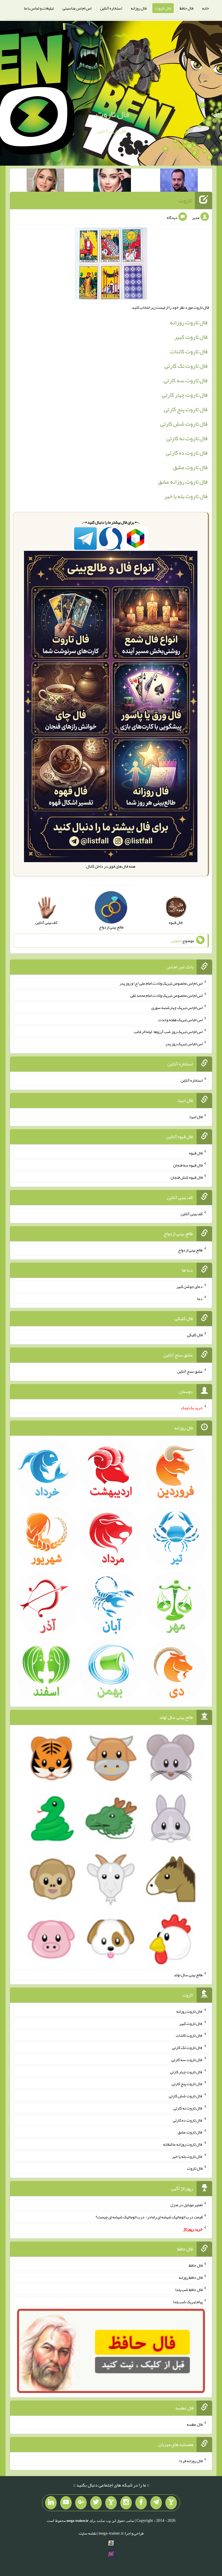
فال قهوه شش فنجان (187, 1177)
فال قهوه (196, 1153)
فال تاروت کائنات (189, 351)
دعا (200, 1298)
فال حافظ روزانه (191, 2277)
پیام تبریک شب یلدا (188, 2301)
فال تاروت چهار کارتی (185, 395)
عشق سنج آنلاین (190, 1371)
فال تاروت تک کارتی (186, 366)
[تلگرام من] (156, 2503)
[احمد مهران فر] (179, 181)
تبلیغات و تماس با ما (39, 8)
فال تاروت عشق (190, 467)
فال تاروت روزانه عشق (183, 482)
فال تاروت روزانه (189, 322)
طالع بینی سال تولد (188, 1975)
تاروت (185, 200)
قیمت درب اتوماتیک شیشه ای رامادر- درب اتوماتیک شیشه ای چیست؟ (149, 2217)
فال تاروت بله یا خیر (186, 496)
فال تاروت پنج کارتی (186, 409)
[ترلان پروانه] (112, 181)
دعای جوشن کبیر (189, 1286)
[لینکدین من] (51, 2503)
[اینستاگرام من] (126, 2503)
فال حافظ (186, 8)
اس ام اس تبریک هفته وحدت (180, 1019)
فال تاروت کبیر (191, 337)
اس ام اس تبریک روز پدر (184, 1044)
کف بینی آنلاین (192, 1213)
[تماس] (111, 2503)
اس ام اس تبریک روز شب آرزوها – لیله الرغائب (168, 1032)
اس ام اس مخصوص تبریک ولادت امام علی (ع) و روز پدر (161, 983)
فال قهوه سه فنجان (188, 1165)
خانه (206, 8)
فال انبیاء (196, 1116)
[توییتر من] (96, 2503)
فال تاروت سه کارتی (186, 380)
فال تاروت (163, 8)
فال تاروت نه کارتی (187, 438)
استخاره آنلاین (111, 8)
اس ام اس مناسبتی (77, 8)
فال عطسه (195, 2424)
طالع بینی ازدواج (190, 1250)
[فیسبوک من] (141, 2503)
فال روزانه (139, 8)
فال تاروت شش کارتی (184, 424)
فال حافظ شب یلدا (189, 2290)
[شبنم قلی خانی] (45, 181)
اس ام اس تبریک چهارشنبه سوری (177, 1008)
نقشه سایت (88, 2533)
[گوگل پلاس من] (81, 2503)
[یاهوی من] (171, 2503)
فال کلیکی (195, 1335)
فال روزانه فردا (191, 2460)
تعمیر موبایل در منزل (186, 2205)
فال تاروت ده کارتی (187, 453)
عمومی (176, 941)
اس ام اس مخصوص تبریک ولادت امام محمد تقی (166, 995)
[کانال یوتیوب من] (66, 2503)
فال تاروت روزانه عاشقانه (183, 2144)
